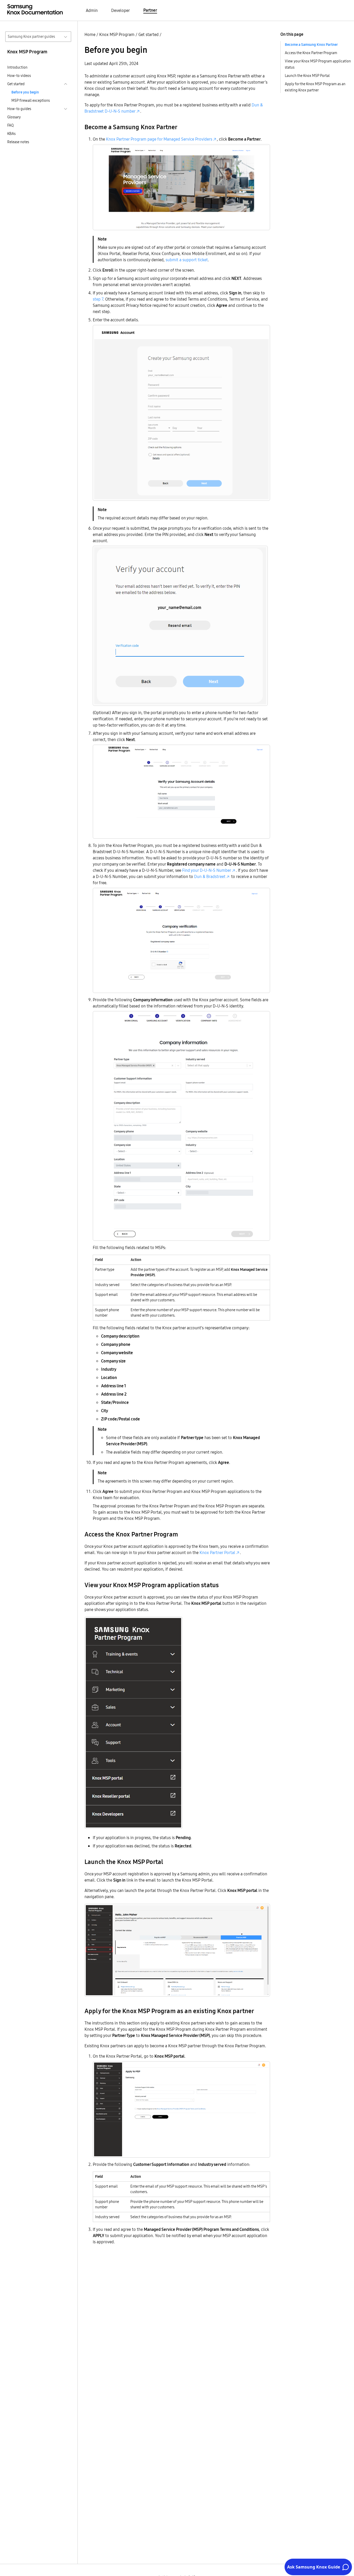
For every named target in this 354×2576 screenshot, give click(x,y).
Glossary (14, 117)
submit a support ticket (187, 260)
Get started (148, 34)
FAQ (10, 125)
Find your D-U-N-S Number (207, 870)
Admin (92, 10)
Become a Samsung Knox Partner (311, 45)
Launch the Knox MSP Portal (307, 76)
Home (90, 34)
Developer (121, 10)
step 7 (98, 299)
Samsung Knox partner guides (31, 37)
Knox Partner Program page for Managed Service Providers (159, 139)
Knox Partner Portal (217, 1552)
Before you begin (25, 92)
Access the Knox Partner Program (311, 53)
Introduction (17, 67)
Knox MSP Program (117, 34)
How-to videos (19, 76)
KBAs (11, 134)
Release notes (18, 142)
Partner (150, 10)
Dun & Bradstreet (210, 876)
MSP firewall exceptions (31, 100)
